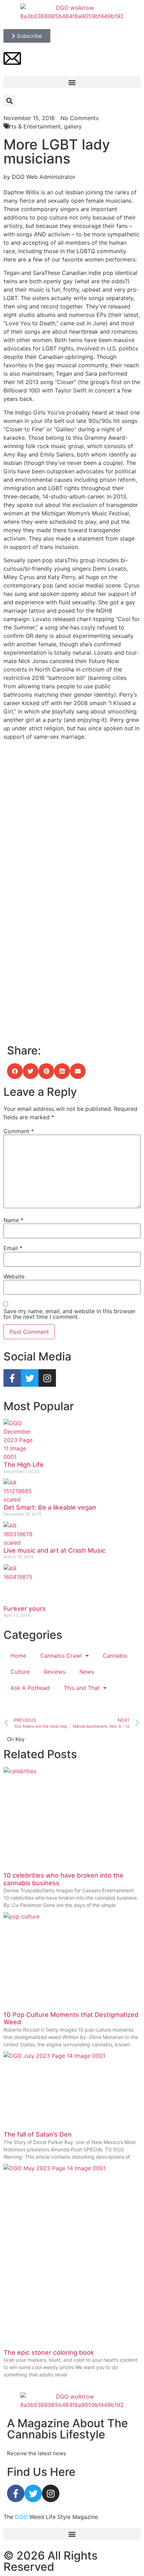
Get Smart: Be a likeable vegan (50, 1507)
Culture (20, 1672)
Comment (19, 1131)
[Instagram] (47, 1378)
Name (13, 1220)
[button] (72, 82)
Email (13, 1248)
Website (14, 1276)
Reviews (55, 1672)
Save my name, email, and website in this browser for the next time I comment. (70, 1314)
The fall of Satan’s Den (38, 2134)
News (87, 1672)
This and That (82, 1688)
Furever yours (25, 1609)
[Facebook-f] (12, 1378)
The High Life (24, 1465)
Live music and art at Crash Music (55, 1550)
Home (18, 1656)
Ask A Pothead (30, 1688)
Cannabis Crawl (61, 1656)
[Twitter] (30, 1378)
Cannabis (115, 1656)
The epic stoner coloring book (49, 2352)
